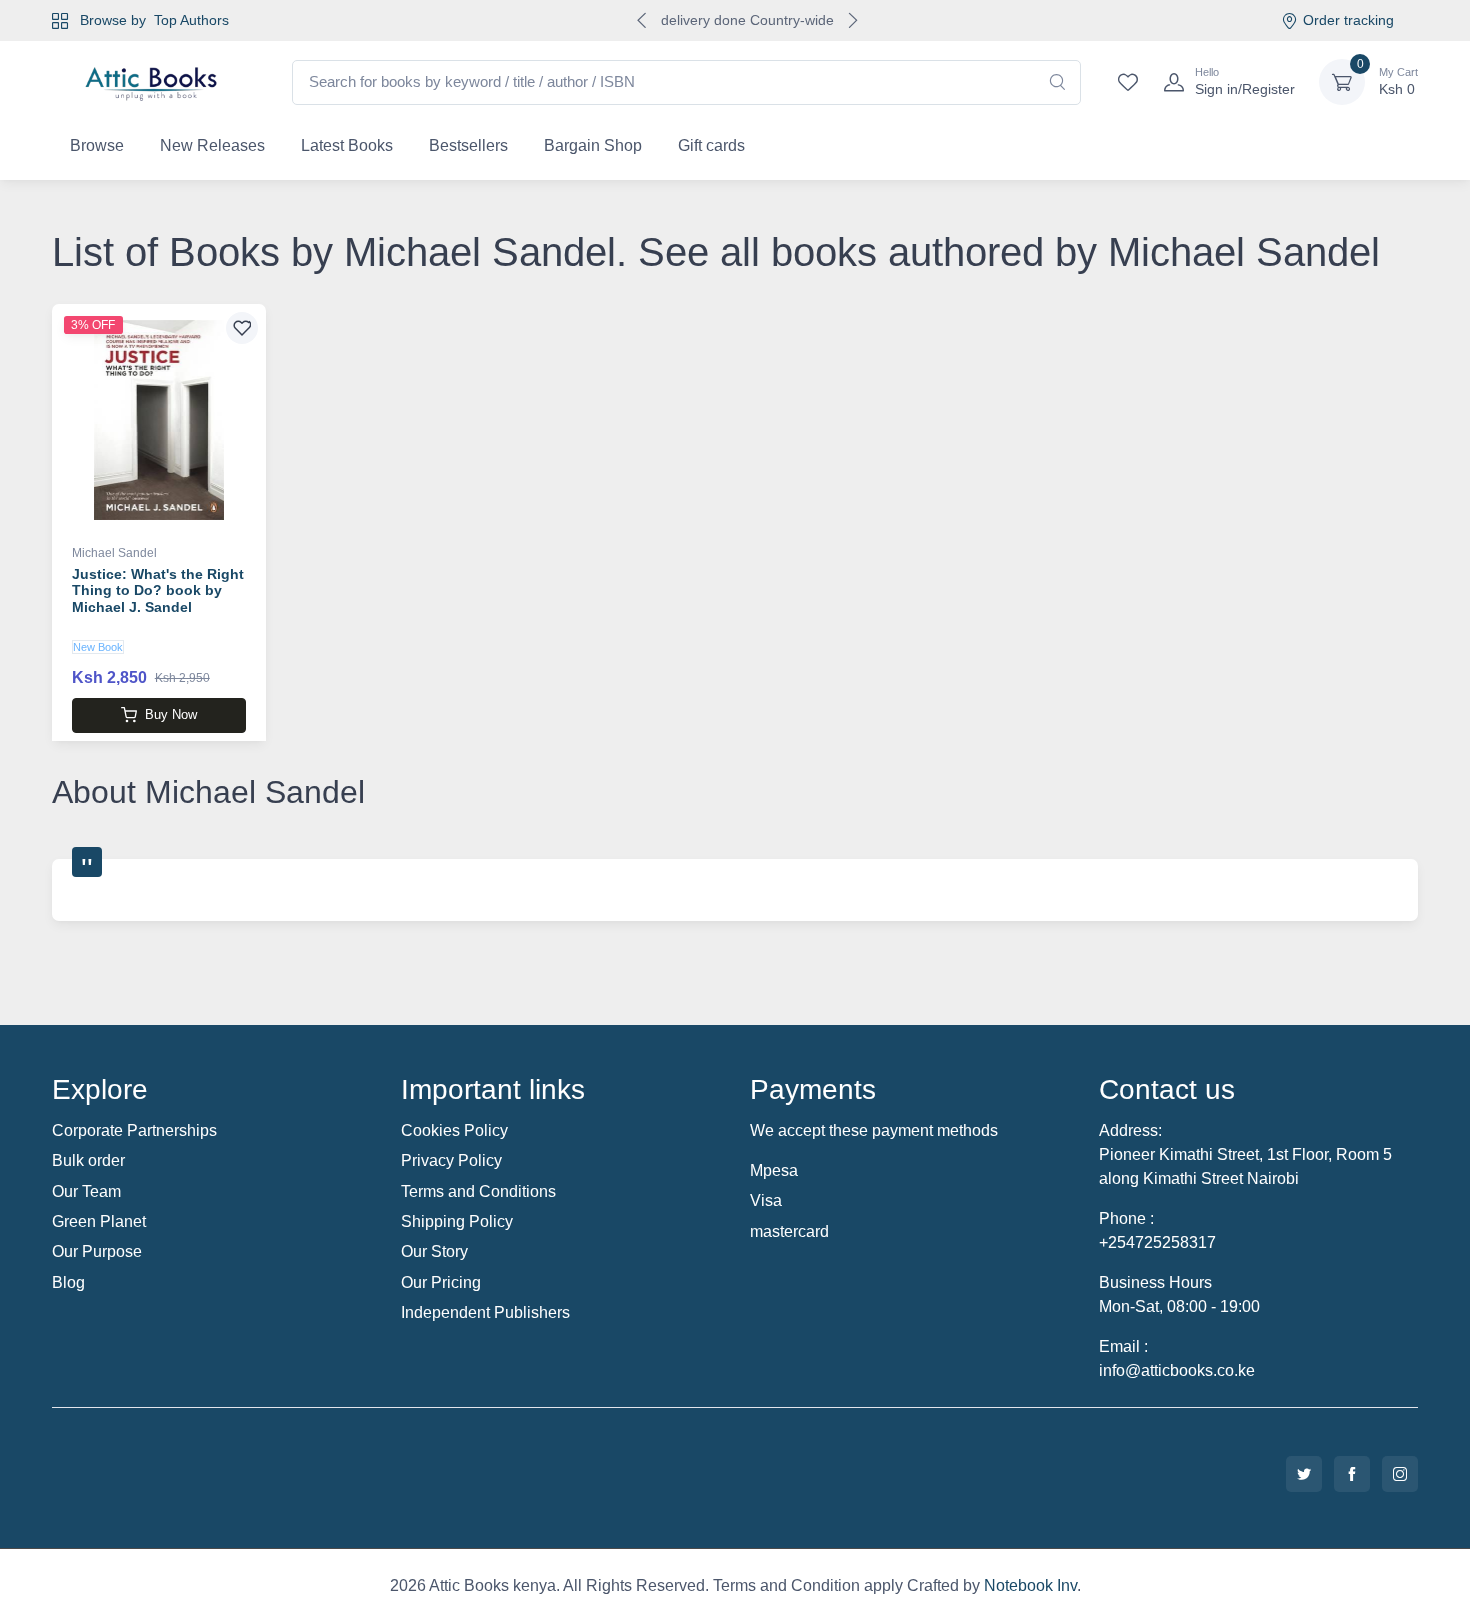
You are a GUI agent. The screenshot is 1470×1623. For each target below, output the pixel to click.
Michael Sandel (114, 553)
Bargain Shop (593, 145)
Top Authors (191, 20)
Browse (97, 145)
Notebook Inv (1030, 1585)
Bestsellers (468, 145)
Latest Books (347, 145)
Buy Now (171, 714)
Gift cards (711, 145)
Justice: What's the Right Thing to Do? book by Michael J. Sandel (158, 591)
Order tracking (1348, 20)
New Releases (212, 145)
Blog (68, 1282)
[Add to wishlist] (242, 328)
